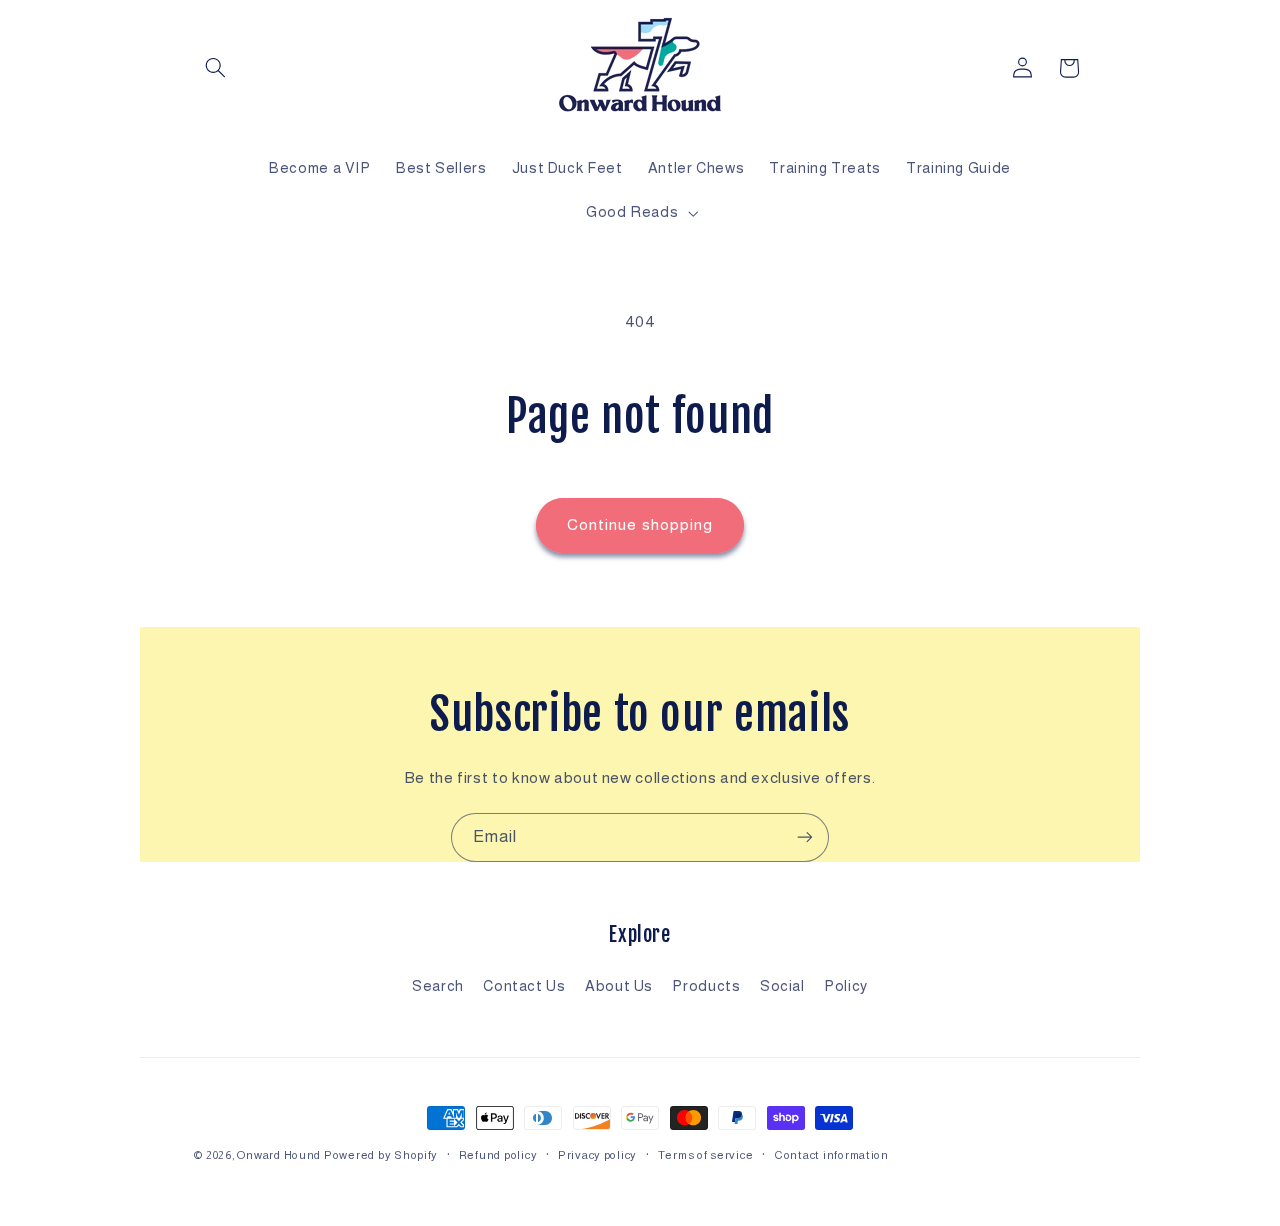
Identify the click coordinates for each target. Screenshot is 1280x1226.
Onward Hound (279, 1155)
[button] (216, 68)
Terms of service (706, 1155)
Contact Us (524, 986)
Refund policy (498, 1155)
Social (782, 986)
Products (706, 986)
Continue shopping (640, 524)
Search (438, 986)
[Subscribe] (805, 837)
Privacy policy (597, 1155)
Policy (846, 986)
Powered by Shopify (381, 1155)
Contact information (831, 1155)
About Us (619, 986)
